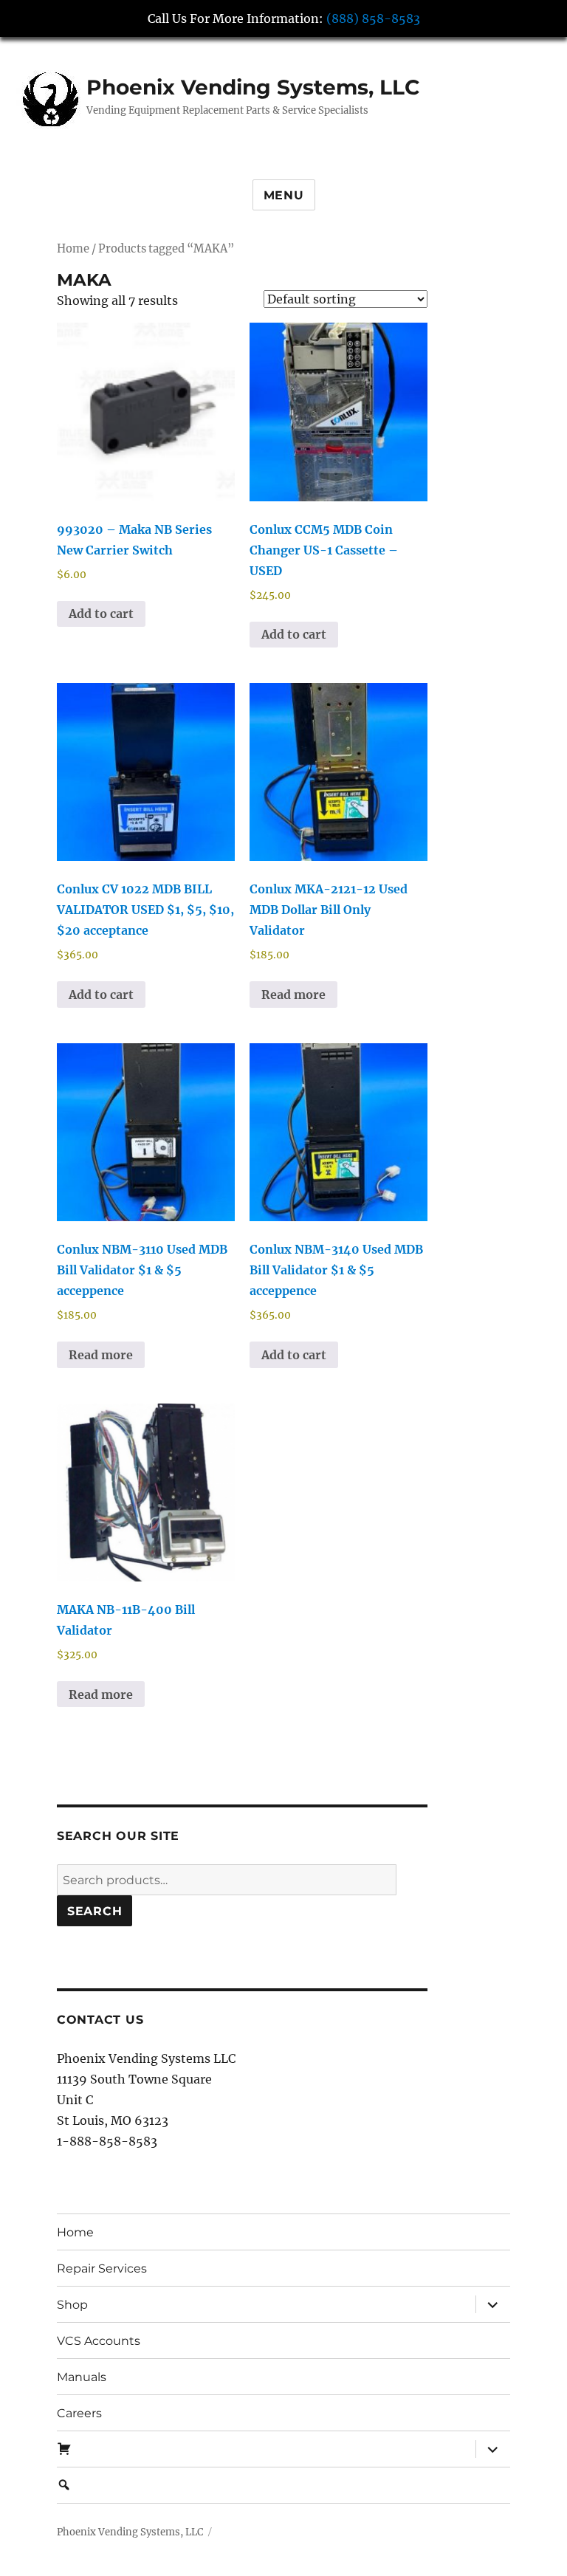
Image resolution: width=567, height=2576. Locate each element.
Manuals (82, 2377)
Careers (79, 2413)
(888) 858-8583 (373, 18)
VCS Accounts (99, 2341)
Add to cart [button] (101, 614)
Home (73, 249)
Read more (293, 995)
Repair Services (102, 2268)
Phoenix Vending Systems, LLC (253, 87)
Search (95, 1911)
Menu (284, 195)
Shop (72, 2305)
